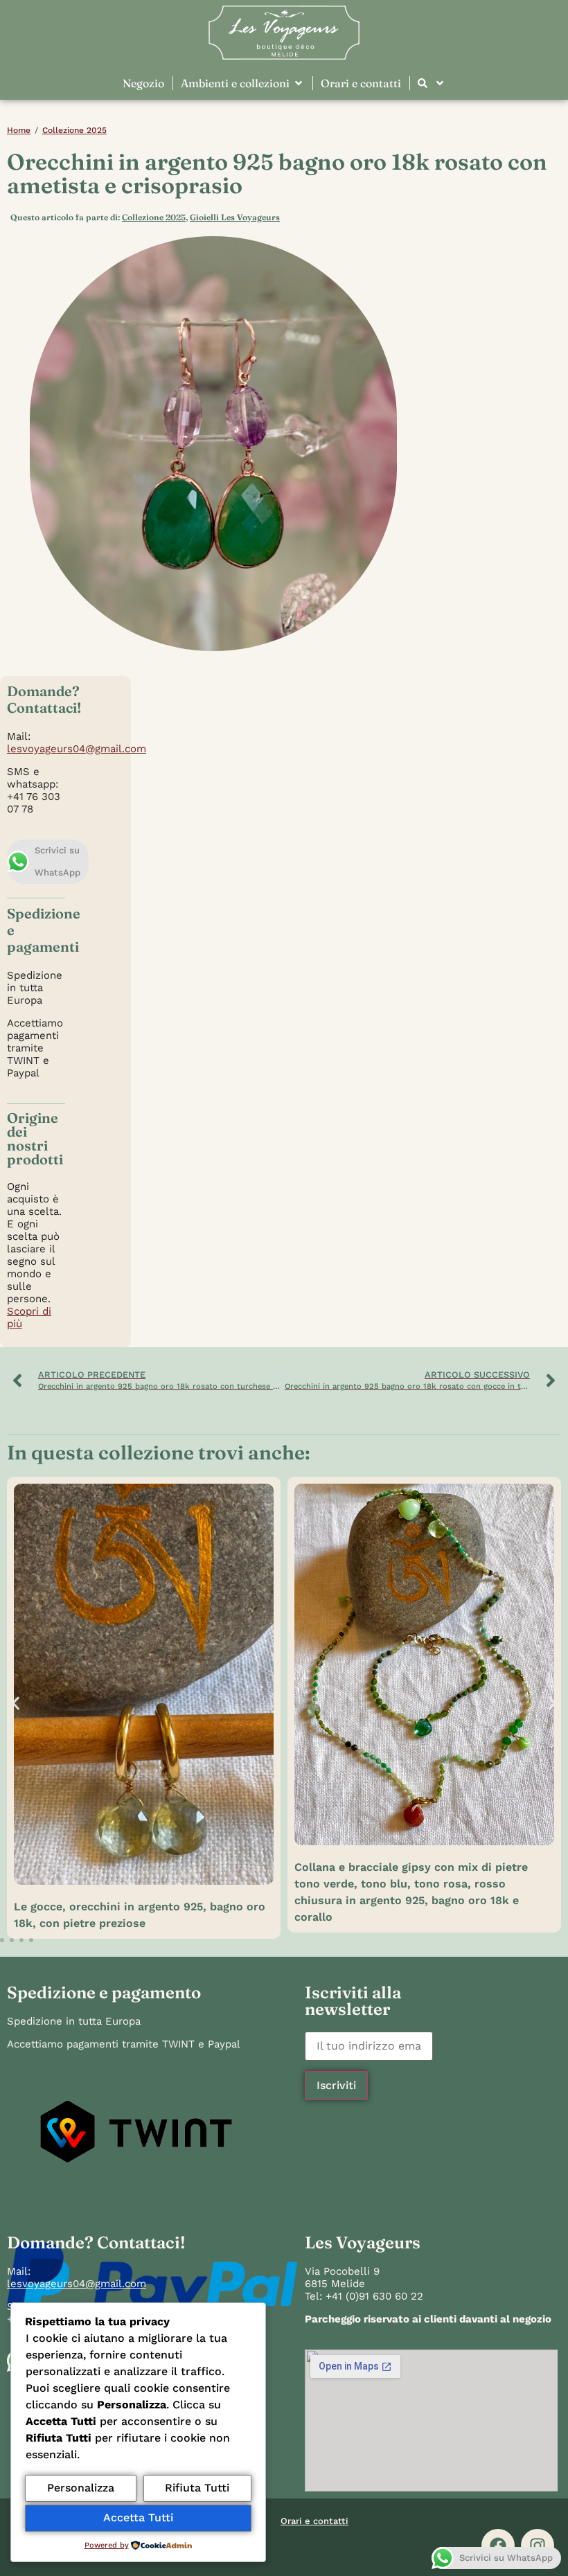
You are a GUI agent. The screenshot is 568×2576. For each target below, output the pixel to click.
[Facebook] (498, 2546)
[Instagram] (538, 2546)
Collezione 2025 (74, 130)
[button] (16, 1703)
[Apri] (440, 83)
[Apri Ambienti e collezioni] (299, 83)
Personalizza (81, 2488)
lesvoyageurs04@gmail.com (77, 749)
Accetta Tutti (138, 2517)
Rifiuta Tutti (197, 2488)
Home (19, 130)
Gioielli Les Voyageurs (235, 217)
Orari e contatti (314, 2521)
